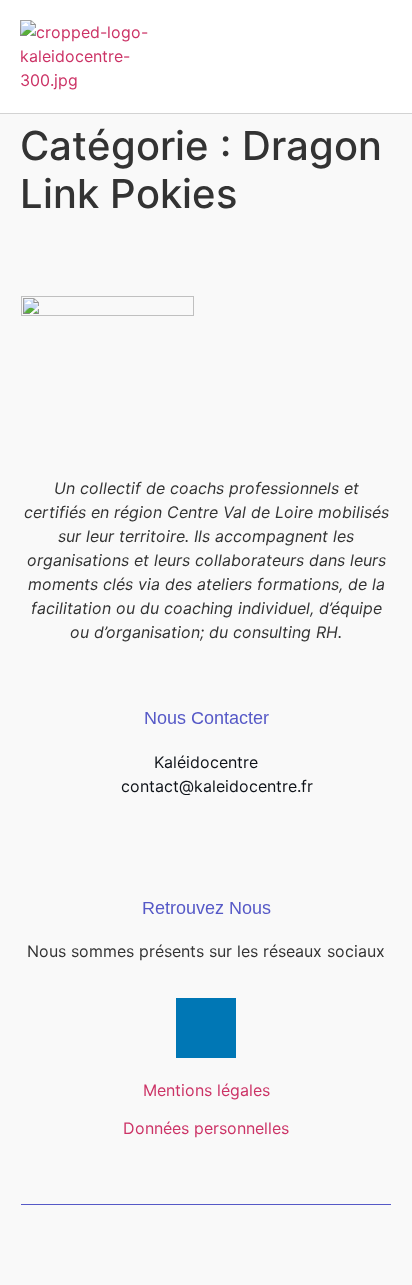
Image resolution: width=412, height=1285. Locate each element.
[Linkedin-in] (206, 1028)
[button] (373, 56)
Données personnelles (206, 1128)
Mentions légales (206, 1090)
